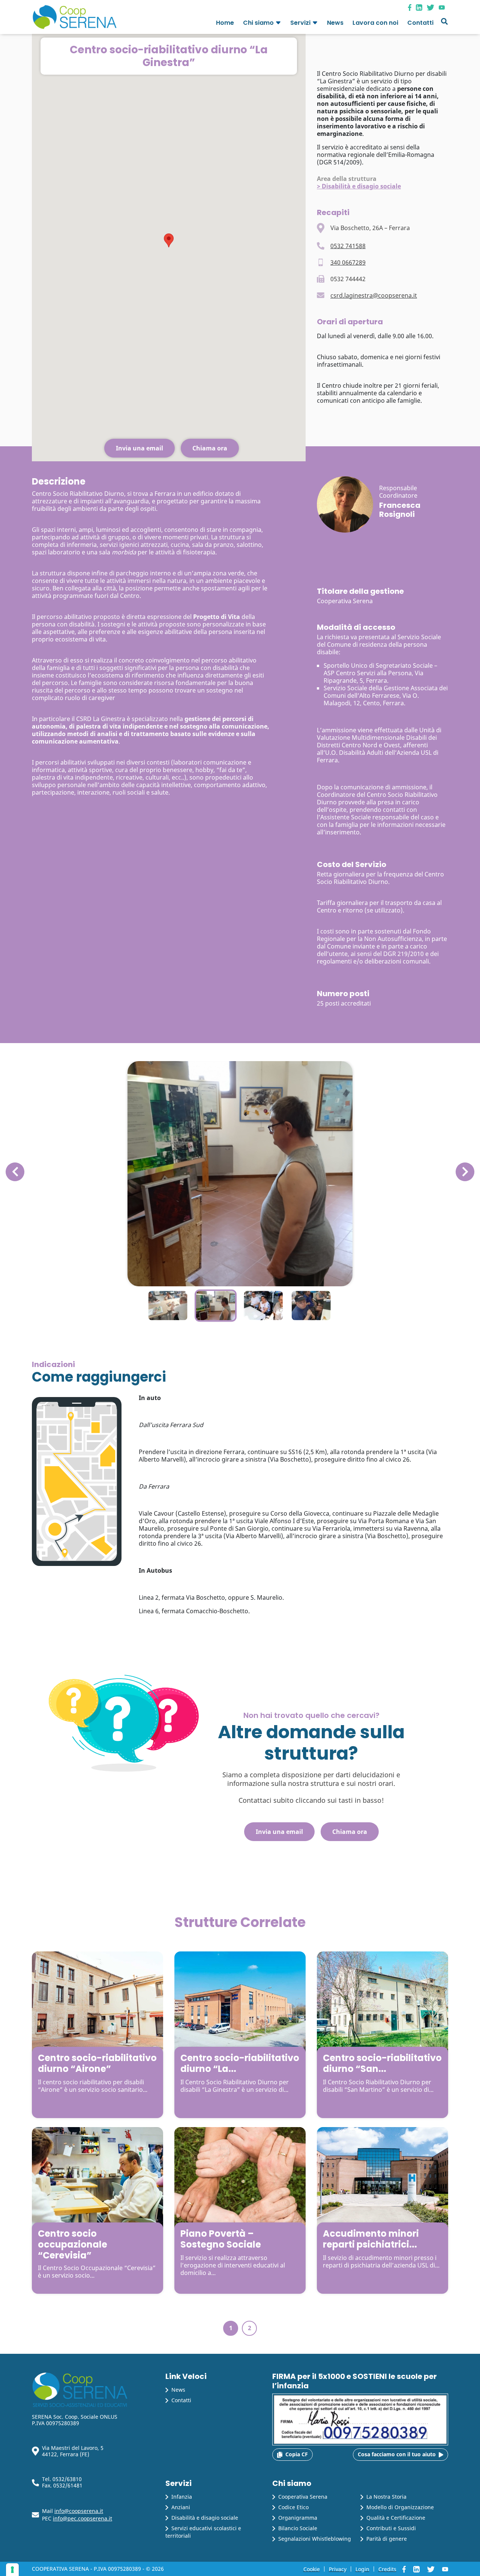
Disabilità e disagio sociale (361, 186)
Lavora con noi (375, 23)
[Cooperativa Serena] (74, 17)
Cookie (312, 2569)
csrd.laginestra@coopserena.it (374, 295)
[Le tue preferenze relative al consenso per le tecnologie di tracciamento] (12, 2570)
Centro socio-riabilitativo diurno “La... (240, 2063)
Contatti (420, 23)
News (335, 23)
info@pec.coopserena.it (82, 2518)
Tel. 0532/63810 (62, 2479)
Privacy (338, 2569)
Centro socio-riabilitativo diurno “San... (382, 2063)
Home (225, 23)
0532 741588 (348, 246)
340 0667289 (348, 262)
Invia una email (139, 448)
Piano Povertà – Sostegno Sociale (221, 2239)
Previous (15, 1166)
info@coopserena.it (79, 2511)
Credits (387, 2569)
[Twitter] (433, 7)
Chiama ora (210, 448)
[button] (278, 24)
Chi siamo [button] (258, 23)
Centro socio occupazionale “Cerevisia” (73, 2244)
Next (462, 1166)
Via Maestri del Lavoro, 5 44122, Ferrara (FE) (73, 2451)
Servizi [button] (300, 23)
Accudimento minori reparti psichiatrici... (371, 2239)
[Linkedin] (421, 7)
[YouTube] (443, 7)
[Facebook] (412, 7)
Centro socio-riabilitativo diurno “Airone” (97, 2063)
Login (362, 2569)
